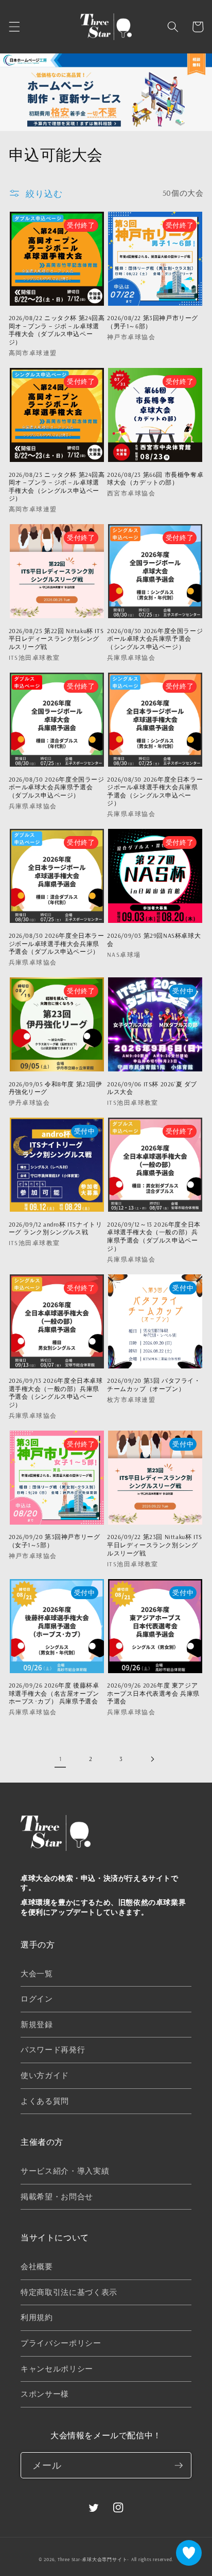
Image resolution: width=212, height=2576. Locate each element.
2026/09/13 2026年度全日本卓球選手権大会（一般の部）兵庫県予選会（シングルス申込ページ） (56, 1393)
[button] (14, 27)
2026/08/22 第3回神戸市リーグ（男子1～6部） (153, 322)
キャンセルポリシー (57, 2369)
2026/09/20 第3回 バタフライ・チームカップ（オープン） (154, 1385)
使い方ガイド (45, 2075)
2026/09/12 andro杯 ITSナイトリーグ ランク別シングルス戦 (56, 1228)
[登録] (179, 2466)
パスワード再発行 (53, 2050)
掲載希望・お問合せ (57, 2197)
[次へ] (152, 1759)
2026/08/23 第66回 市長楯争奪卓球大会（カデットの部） (155, 479)
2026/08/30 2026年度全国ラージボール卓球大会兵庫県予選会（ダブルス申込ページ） (57, 787)
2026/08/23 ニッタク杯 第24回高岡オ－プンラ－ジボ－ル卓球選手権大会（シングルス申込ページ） (57, 487)
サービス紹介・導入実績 (65, 2171)
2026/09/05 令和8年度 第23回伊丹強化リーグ (56, 1088)
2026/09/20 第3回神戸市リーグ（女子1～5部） (55, 1541)
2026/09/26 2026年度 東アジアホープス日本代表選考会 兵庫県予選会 (153, 1693)
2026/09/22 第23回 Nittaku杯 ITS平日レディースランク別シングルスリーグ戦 (155, 1545)
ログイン (37, 1999)
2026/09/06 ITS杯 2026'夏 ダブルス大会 (152, 1088)
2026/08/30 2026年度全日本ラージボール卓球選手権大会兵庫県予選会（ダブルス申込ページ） (57, 943)
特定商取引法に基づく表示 (69, 2292)
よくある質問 (45, 2101)
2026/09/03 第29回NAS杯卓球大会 (154, 940)
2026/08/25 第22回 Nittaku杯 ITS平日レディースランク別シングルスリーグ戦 (56, 639)
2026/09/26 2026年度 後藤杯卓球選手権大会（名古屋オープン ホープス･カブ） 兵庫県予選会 (57, 1693)
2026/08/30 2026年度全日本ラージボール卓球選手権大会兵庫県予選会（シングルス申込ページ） (155, 791)
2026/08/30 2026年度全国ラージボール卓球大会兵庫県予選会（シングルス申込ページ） (155, 639)
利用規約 (37, 2317)
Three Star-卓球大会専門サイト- (93, 2559)
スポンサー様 (45, 2394)
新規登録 (37, 2024)
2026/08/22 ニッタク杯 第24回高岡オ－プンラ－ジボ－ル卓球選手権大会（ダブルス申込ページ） (57, 330)
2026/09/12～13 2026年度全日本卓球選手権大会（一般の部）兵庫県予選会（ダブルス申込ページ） (154, 1236)
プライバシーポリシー (61, 2343)
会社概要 (37, 2266)
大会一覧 (37, 1973)
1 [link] (60, 1759)
